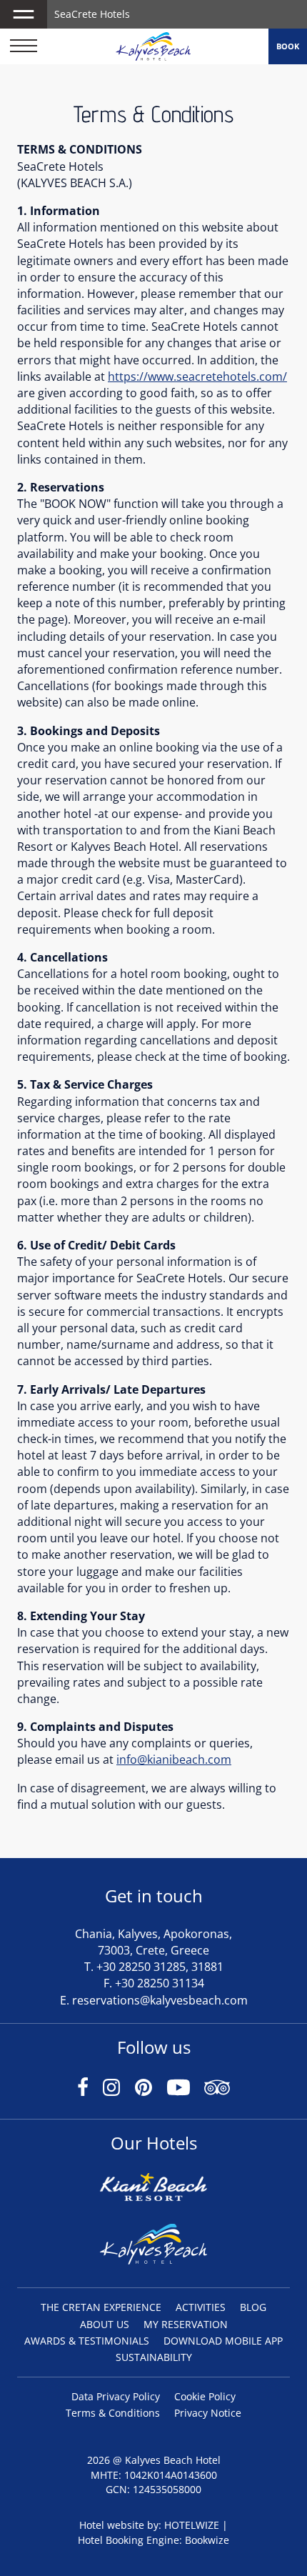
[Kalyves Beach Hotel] (153, 46)
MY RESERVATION (186, 2324)
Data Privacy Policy (116, 2396)
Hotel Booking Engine (129, 2540)
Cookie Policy (205, 2396)
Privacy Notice (208, 2413)
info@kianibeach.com (174, 1759)
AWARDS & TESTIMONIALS (87, 2341)
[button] (24, 14)
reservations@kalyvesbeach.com (160, 2000)
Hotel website (112, 2525)
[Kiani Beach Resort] (153, 2193)
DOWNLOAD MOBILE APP (223, 2341)
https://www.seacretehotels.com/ (197, 376)
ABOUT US (105, 2324)
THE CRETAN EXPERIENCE (101, 2307)
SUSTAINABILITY (154, 2357)
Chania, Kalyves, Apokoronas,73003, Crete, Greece (153, 1942)
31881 (207, 1967)
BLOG (253, 2307)
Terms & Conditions (113, 2413)
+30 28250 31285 (141, 1967)
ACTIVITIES (201, 2307)
